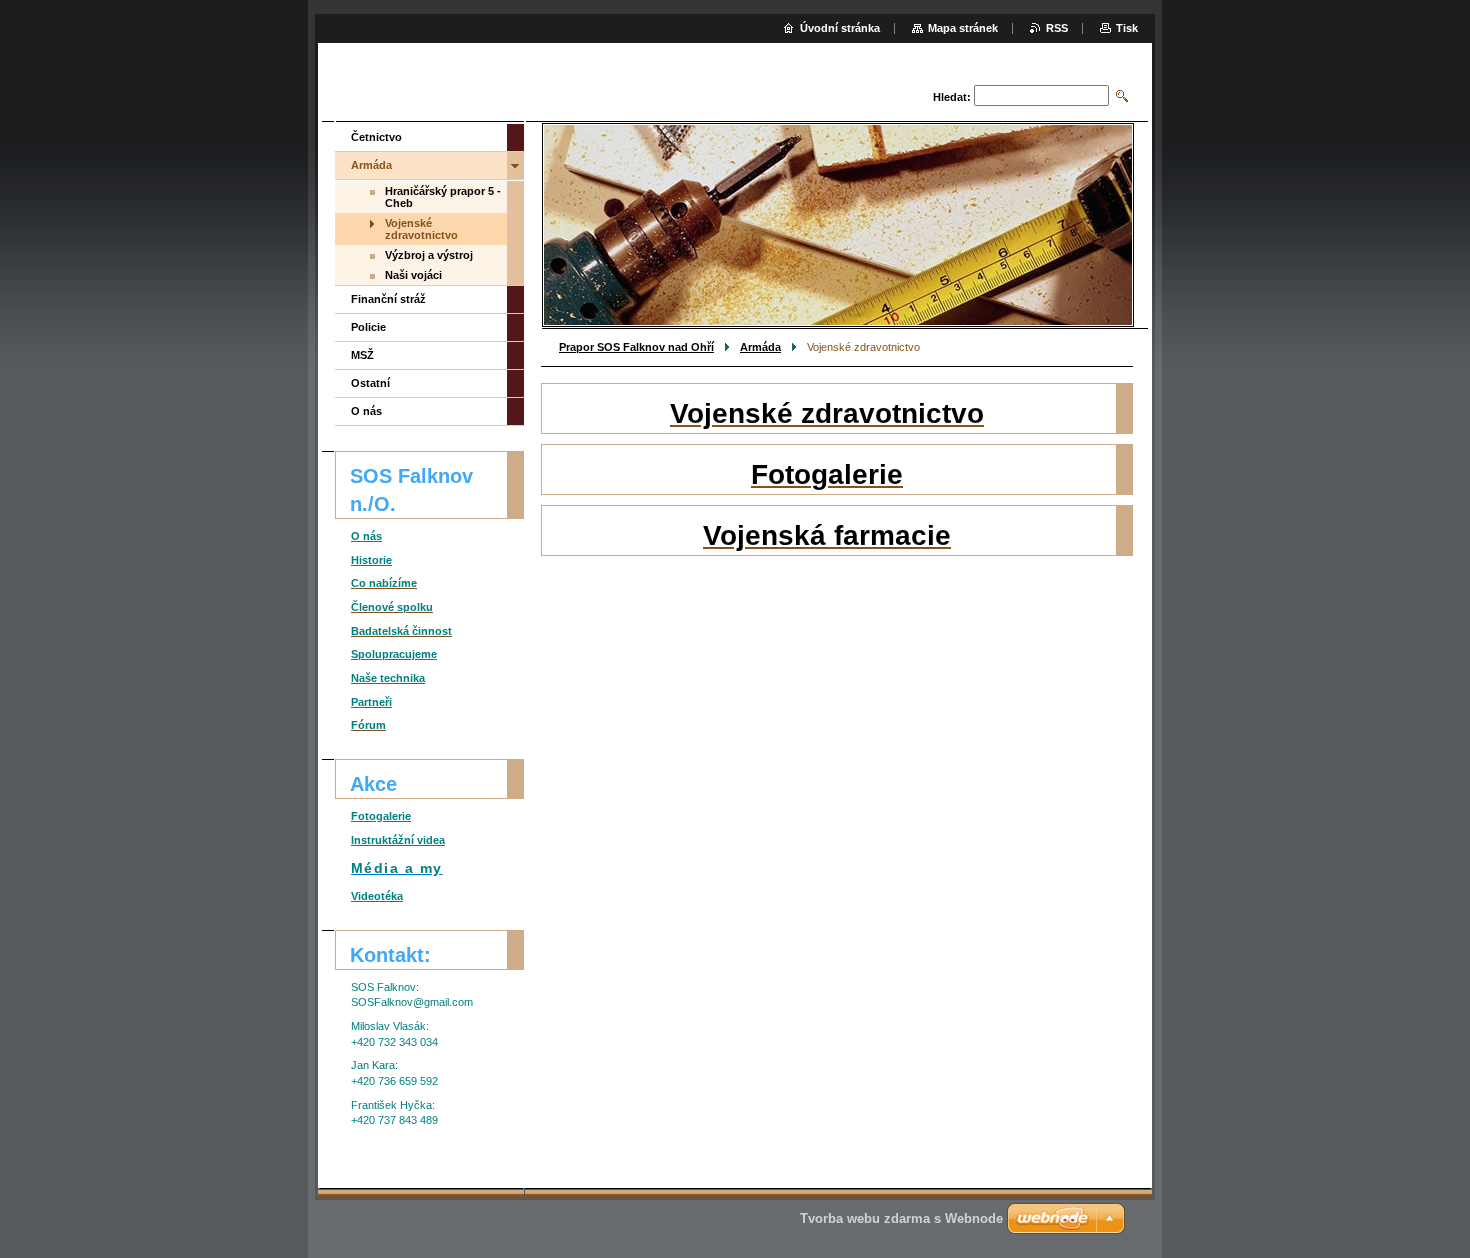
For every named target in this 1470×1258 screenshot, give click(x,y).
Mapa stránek (963, 28)
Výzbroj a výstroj (429, 255)
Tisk (1127, 28)
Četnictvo (376, 137)
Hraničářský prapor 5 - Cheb (443, 197)
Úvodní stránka (840, 28)
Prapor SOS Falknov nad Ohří (636, 347)
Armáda (760, 347)
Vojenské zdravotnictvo (421, 229)
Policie (368, 327)
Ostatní (370, 383)
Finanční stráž (388, 299)
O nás (366, 411)
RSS (1057, 28)
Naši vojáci (413, 275)
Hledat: (952, 97)
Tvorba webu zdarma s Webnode (901, 1218)
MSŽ (362, 355)
